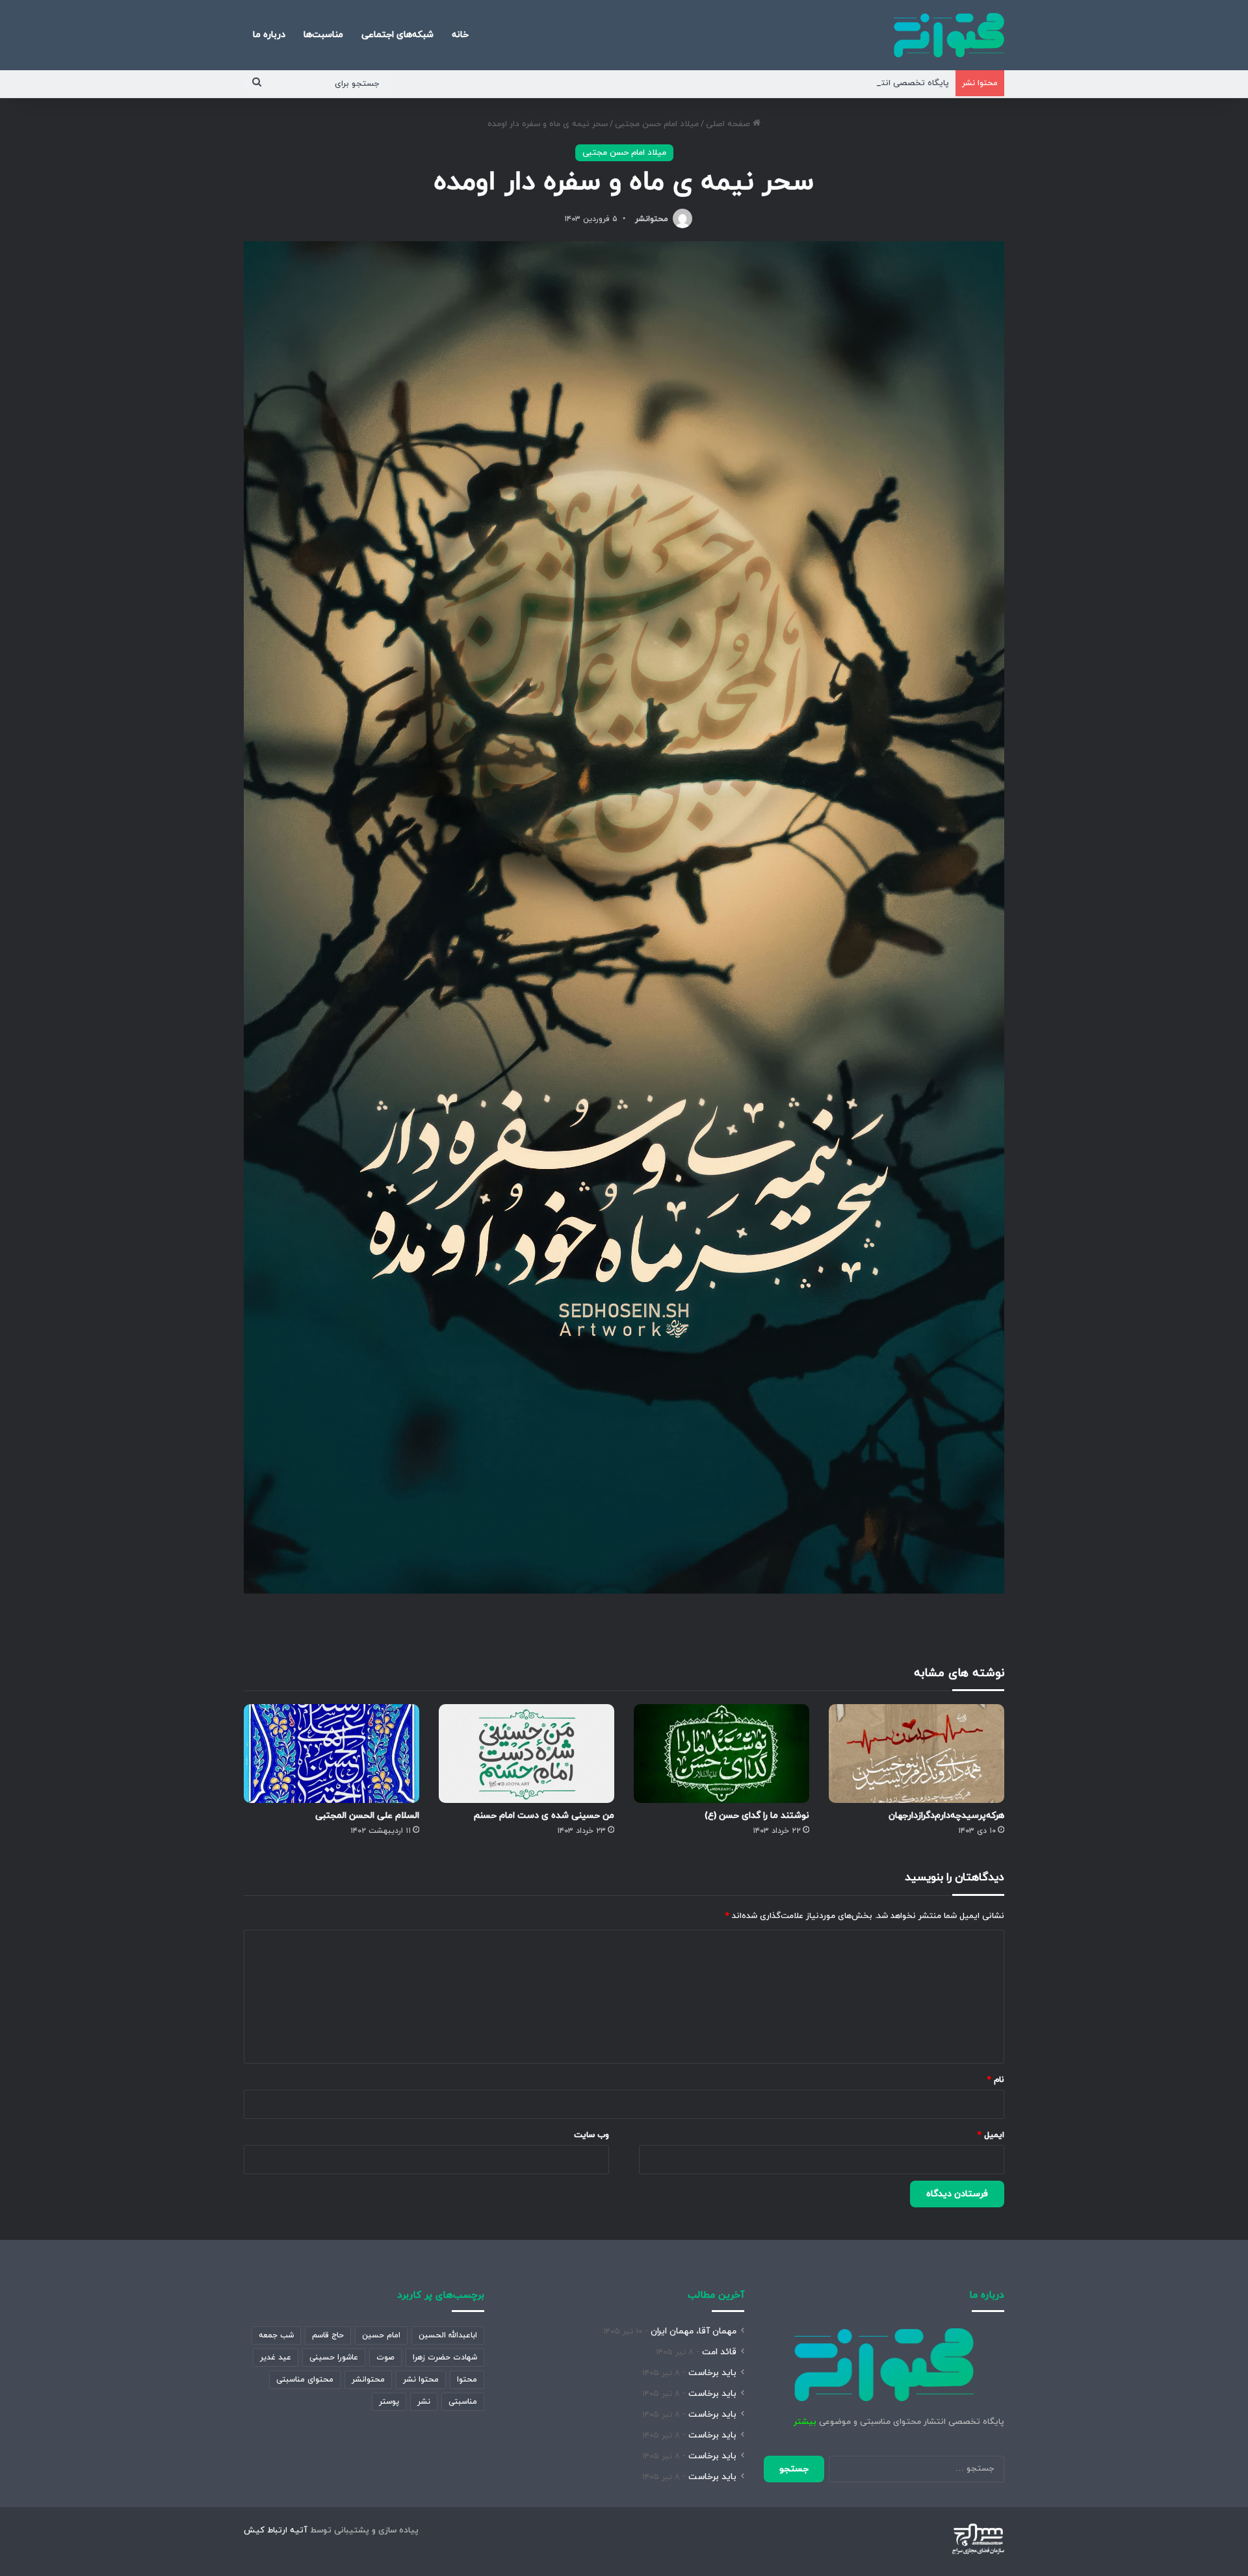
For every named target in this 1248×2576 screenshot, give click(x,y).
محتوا (467, 2380)
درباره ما (269, 35)
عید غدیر (276, 2358)
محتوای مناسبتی (305, 2380)
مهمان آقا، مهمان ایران (694, 2331)
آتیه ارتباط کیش (276, 2530)
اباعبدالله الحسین (448, 2335)
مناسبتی (463, 2402)
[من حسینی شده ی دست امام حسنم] (526, 1754)
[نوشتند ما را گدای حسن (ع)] (721, 1754)
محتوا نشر (421, 2380)
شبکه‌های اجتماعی (397, 35)
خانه (460, 35)
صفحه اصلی (729, 124)
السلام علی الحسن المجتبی (367, 1816)
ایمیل (991, 2135)
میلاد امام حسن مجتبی (657, 124)
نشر (424, 2402)
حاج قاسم (328, 2335)
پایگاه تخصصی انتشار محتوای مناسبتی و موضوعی (856, 83)
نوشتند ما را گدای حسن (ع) (757, 1816)
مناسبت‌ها (323, 35)
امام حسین (381, 2335)
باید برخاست (712, 2373)
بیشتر (805, 2422)
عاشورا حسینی (334, 2358)
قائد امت (719, 2352)
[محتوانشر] (949, 35)
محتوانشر (652, 219)
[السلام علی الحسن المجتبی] (331, 1754)
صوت (385, 2358)
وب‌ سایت (591, 2135)
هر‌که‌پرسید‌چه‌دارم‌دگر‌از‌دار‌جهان (946, 1816)
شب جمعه (276, 2335)
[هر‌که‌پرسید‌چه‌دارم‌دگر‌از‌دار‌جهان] (916, 1754)
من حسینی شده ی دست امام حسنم (544, 1816)
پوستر (389, 2402)
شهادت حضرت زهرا (445, 2358)
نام (996, 2080)
